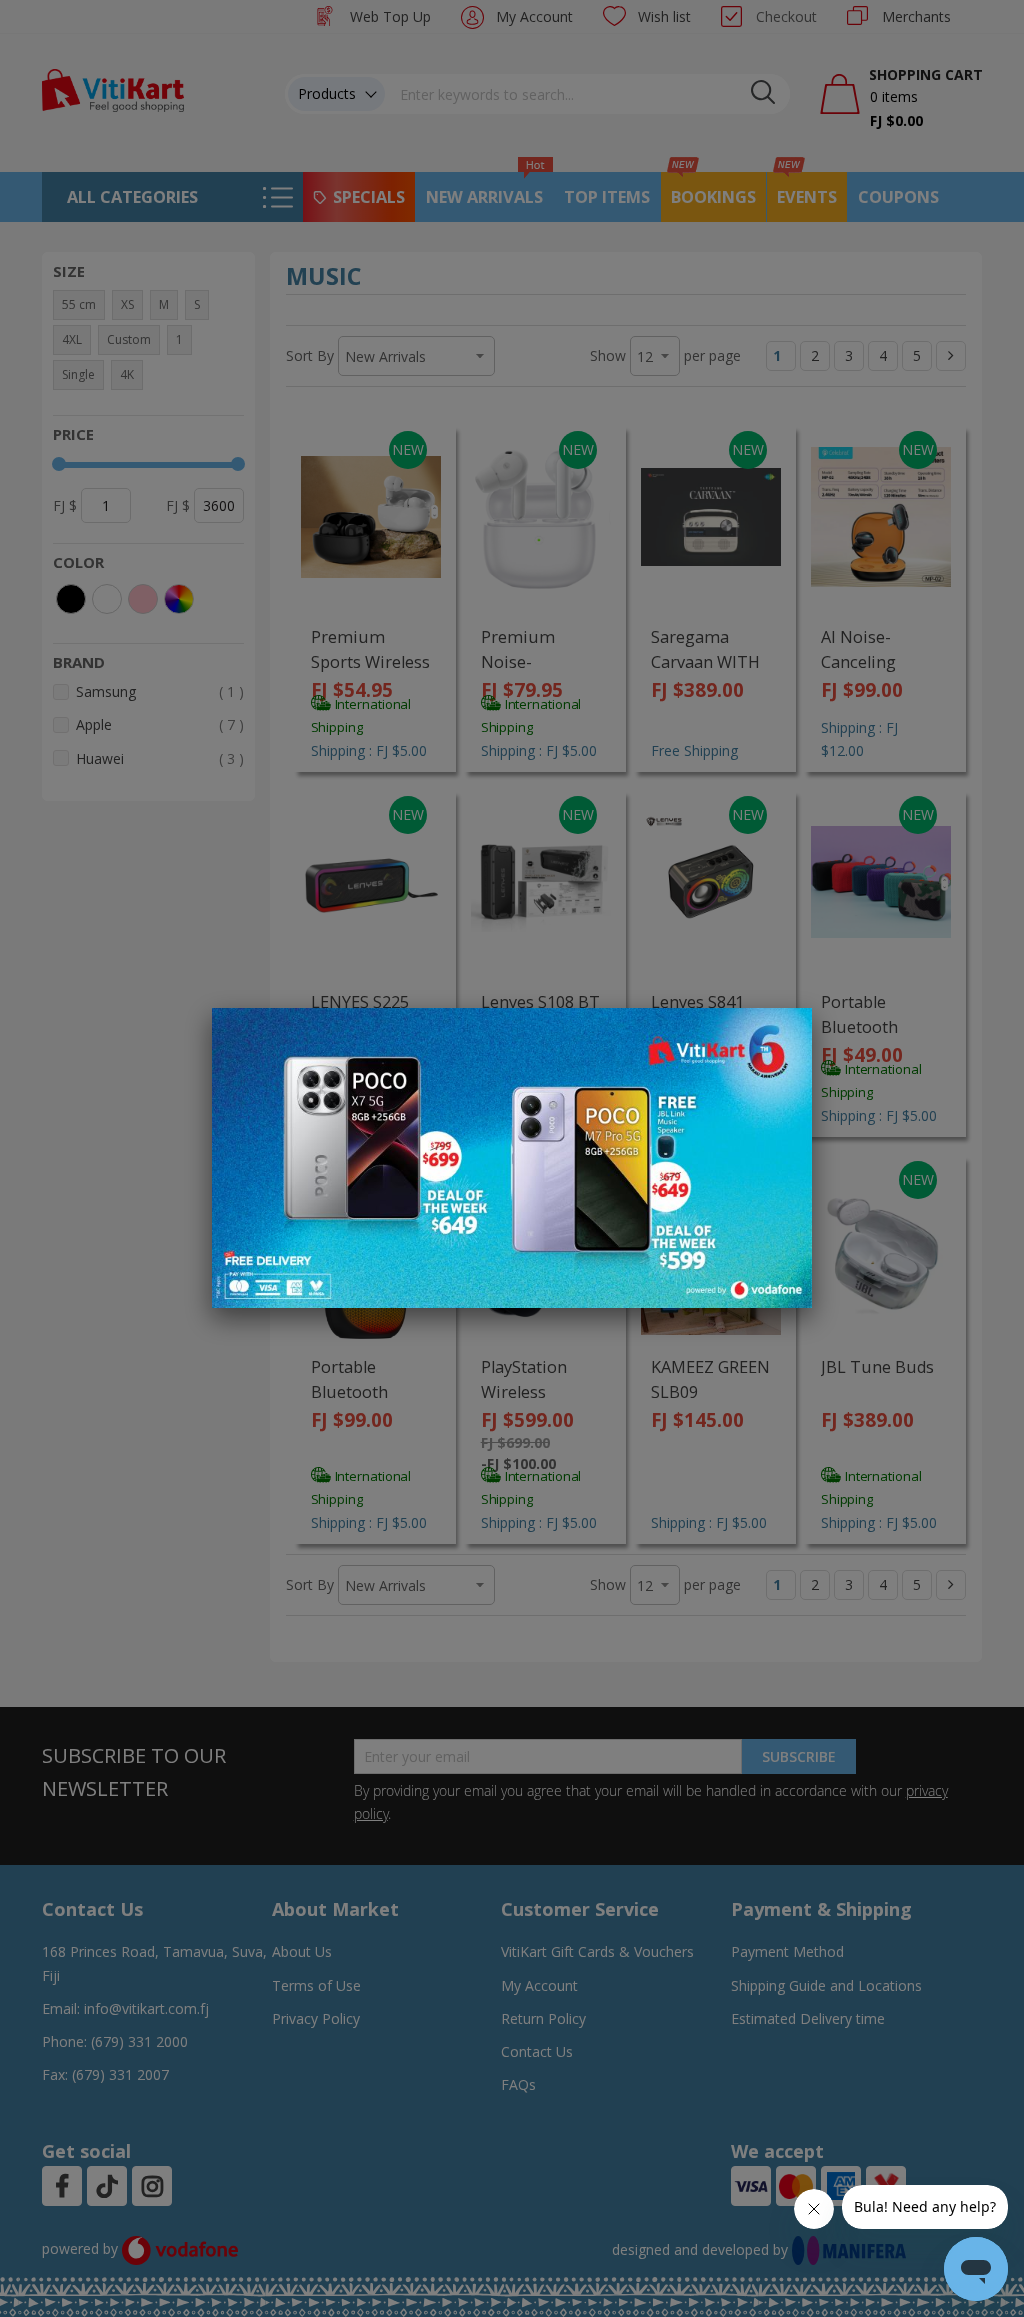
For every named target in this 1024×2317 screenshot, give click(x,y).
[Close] (784, 1034)
